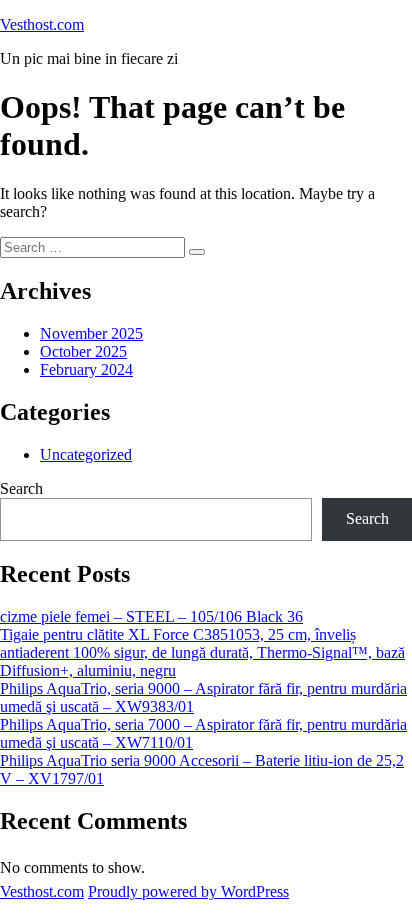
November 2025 (91, 333)
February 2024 (86, 369)
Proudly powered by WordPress (188, 891)
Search (21, 488)
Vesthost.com (42, 24)
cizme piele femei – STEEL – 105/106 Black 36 (151, 616)
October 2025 (83, 351)
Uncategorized (86, 454)
